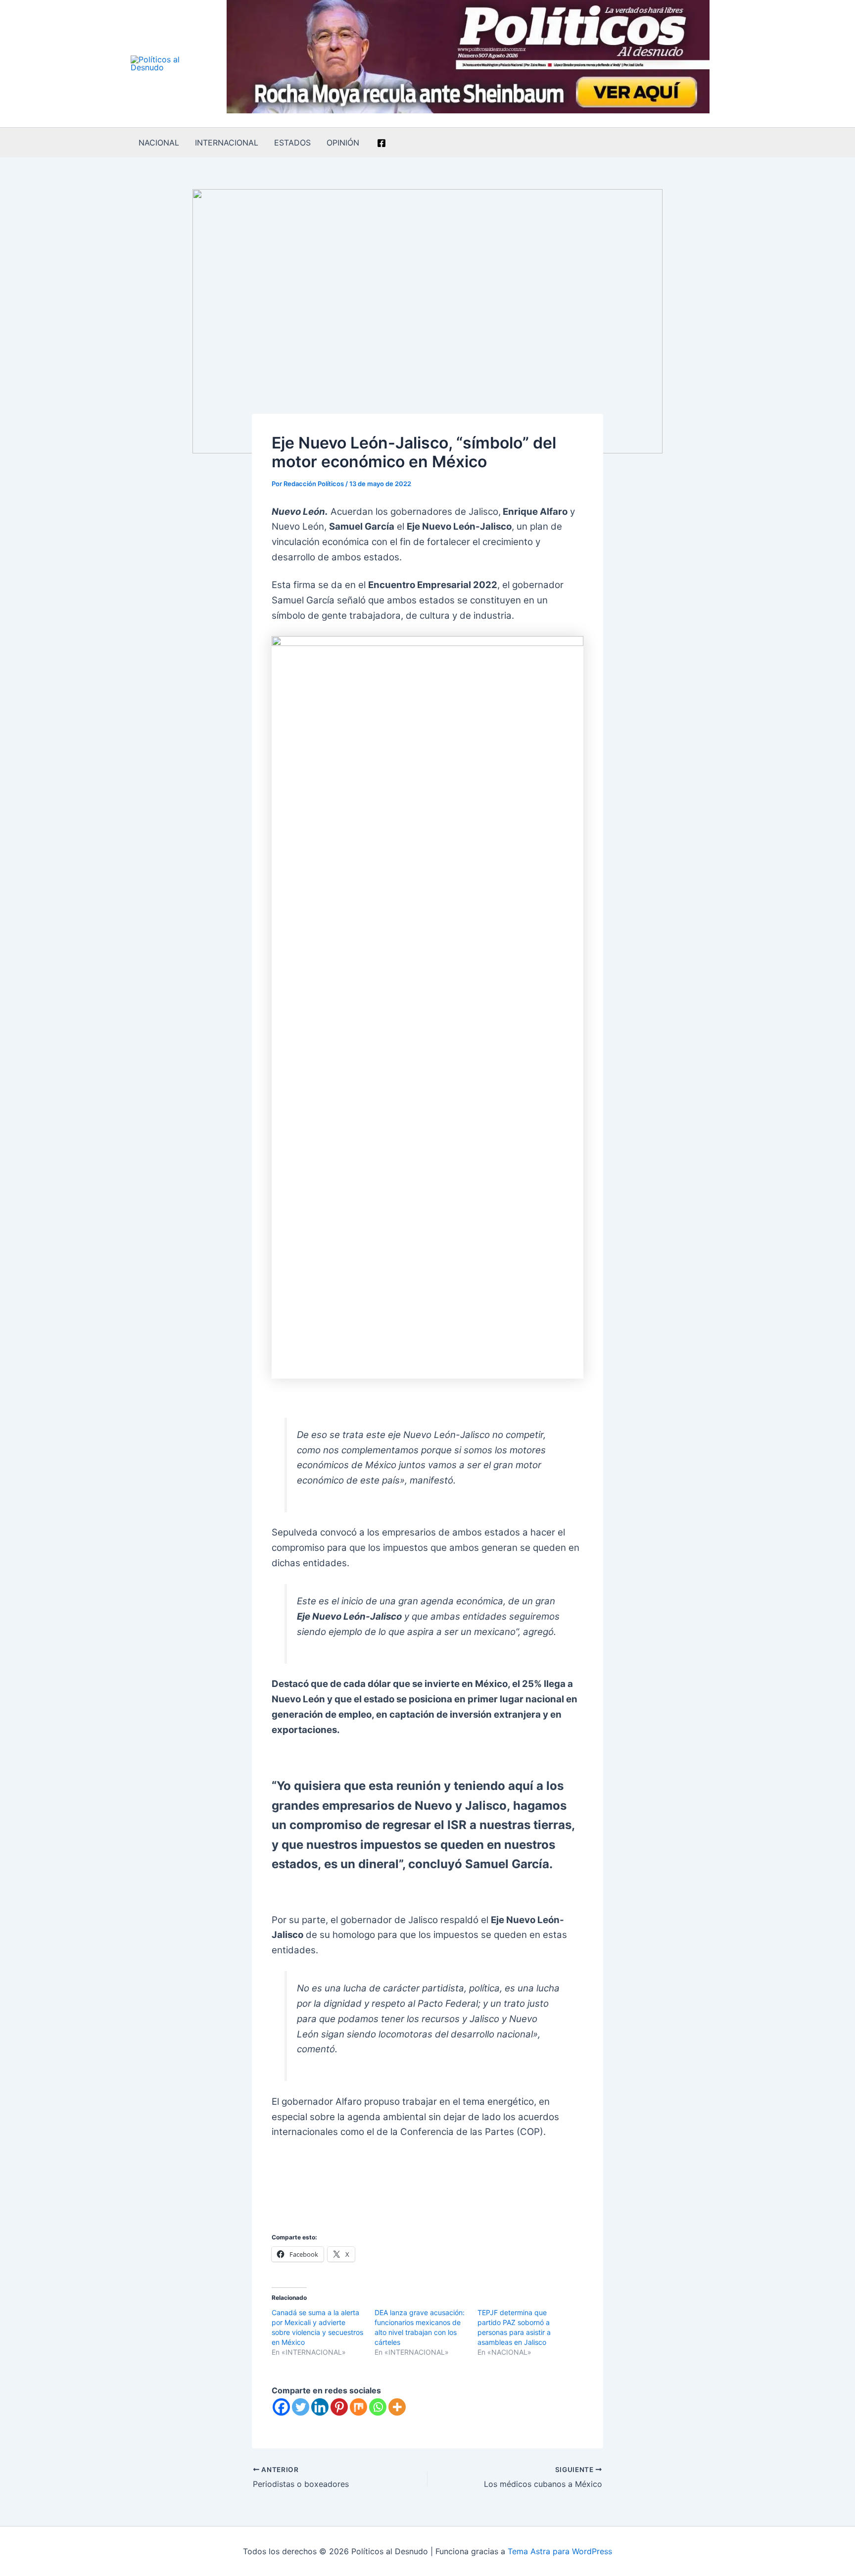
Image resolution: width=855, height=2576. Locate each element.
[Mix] (358, 2407)
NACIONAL (159, 143)
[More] (397, 2407)
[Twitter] (301, 2407)
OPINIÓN (343, 143)
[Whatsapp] (378, 2407)
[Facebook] (381, 143)
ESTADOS (292, 143)
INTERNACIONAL (227, 143)
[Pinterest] (339, 2407)
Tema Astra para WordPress (560, 2551)
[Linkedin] (320, 2407)
